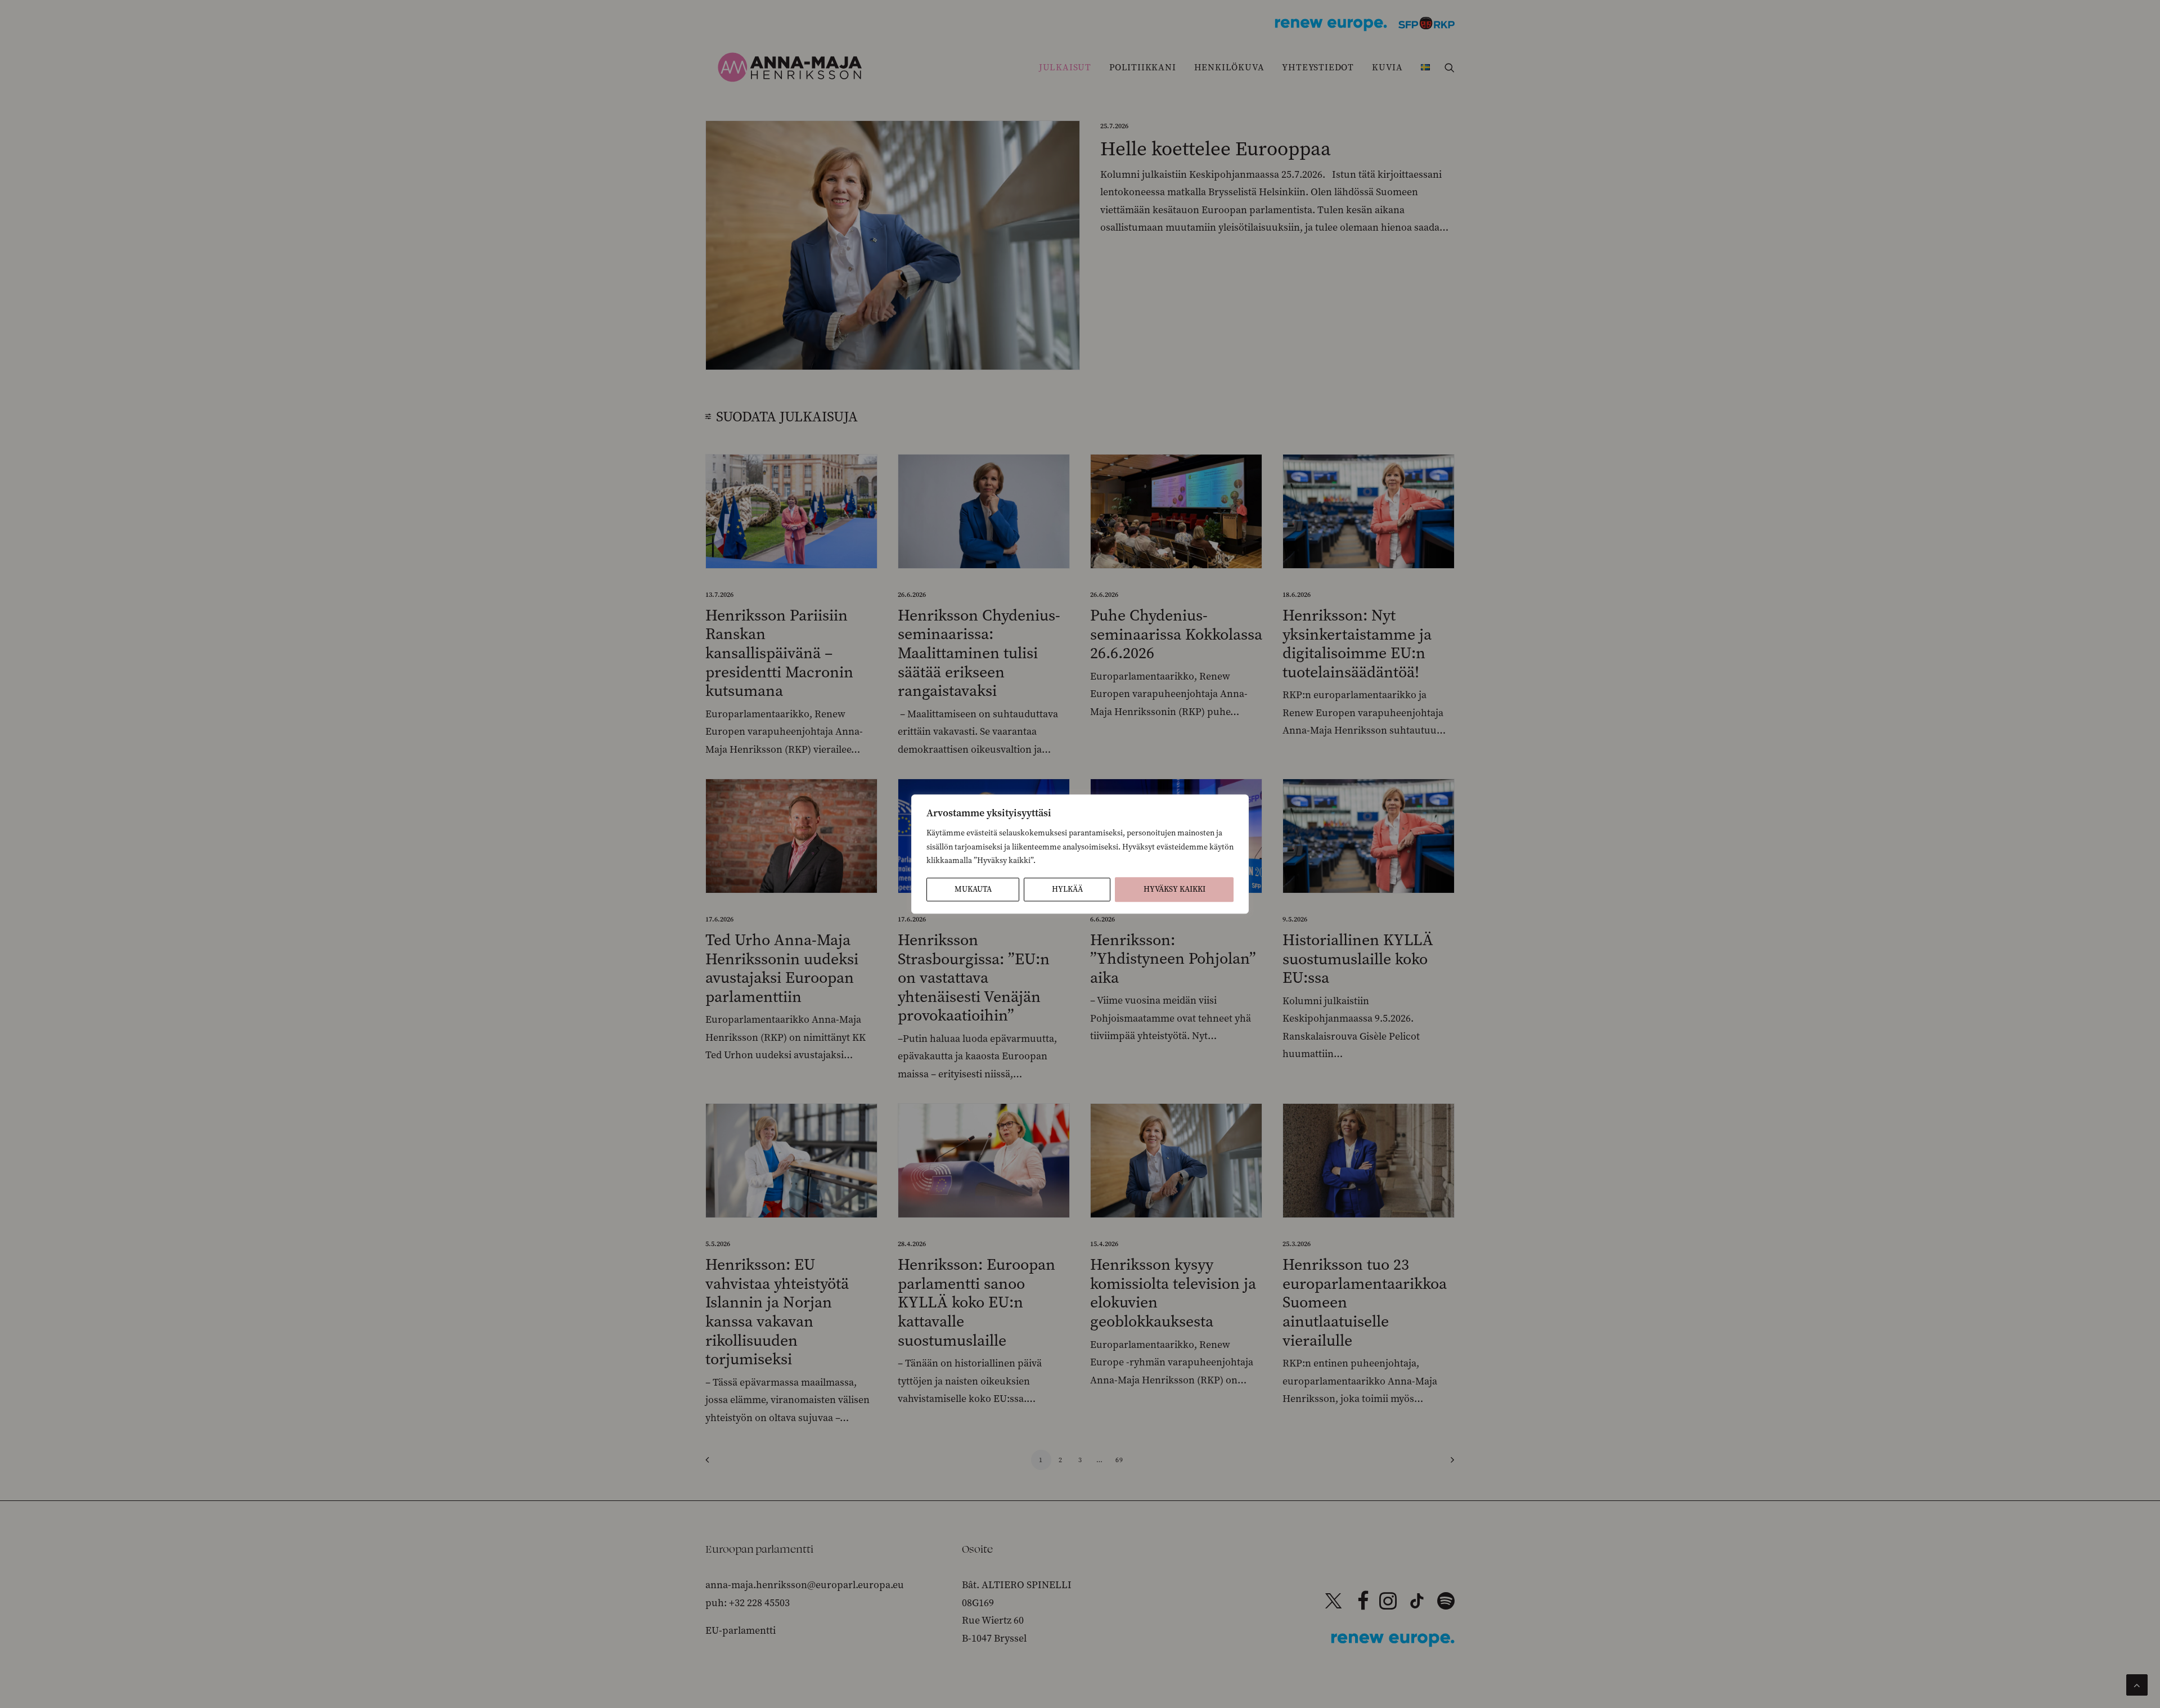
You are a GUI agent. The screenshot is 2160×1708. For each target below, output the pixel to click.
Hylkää (1067, 889)
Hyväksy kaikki (1174, 889)
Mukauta (973, 889)
